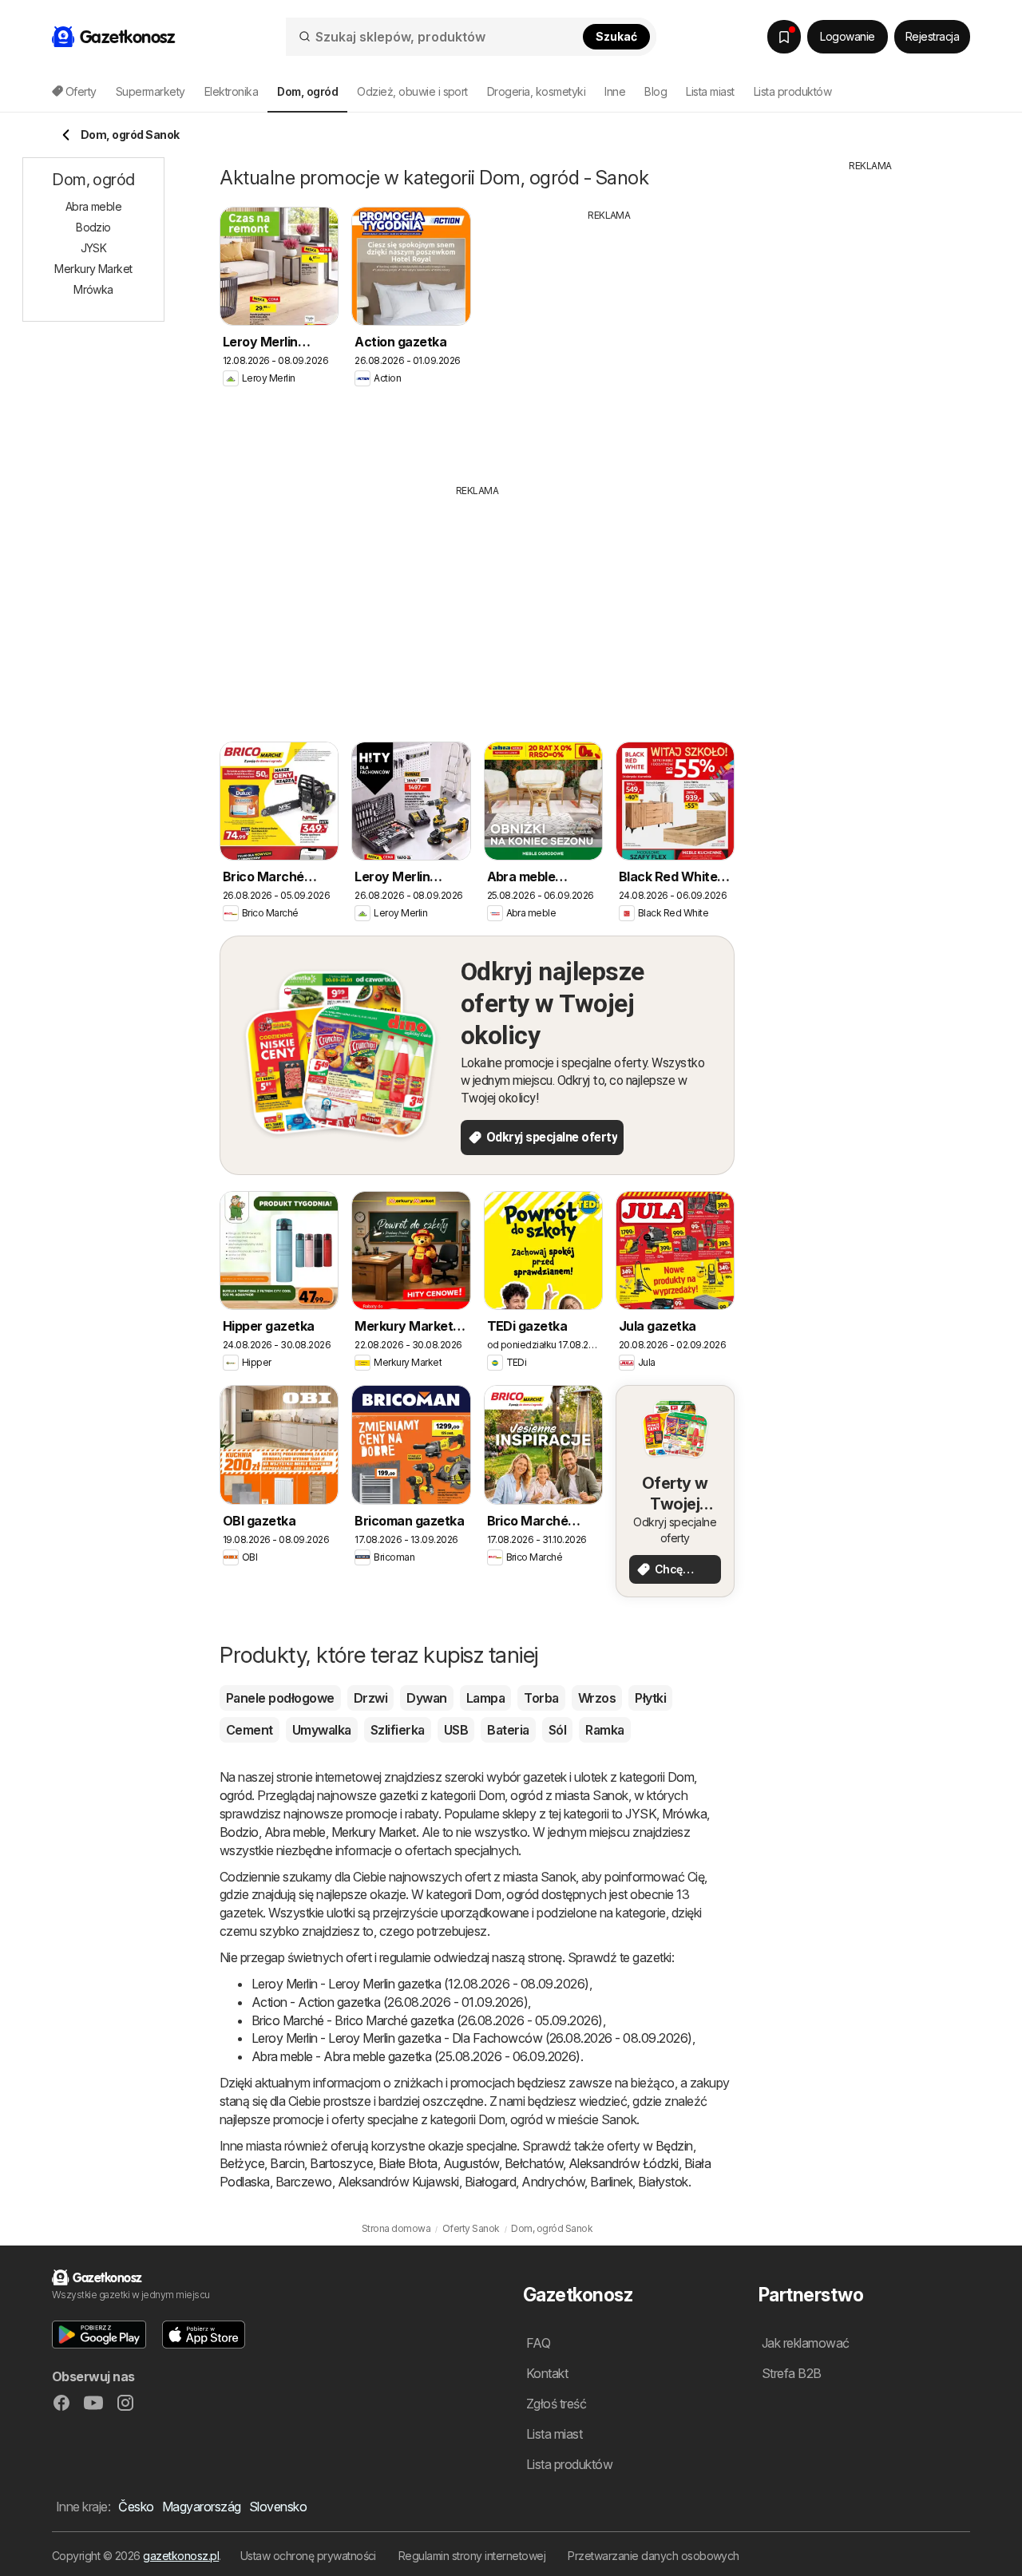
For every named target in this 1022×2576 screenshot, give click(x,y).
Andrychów (553, 2182)
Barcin (287, 2163)
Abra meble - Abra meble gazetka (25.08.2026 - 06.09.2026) (416, 2056)
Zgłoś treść (556, 2404)
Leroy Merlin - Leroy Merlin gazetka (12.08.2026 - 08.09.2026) (420, 1984)
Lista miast (710, 91)
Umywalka (322, 1730)
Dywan (426, 1698)
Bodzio (239, 1832)
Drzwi (370, 1698)
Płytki (650, 1698)
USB (456, 1730)
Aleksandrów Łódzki (624, 2163)
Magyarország (202, 2507)
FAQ (538, 2343)
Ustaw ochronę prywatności (308, 2556)
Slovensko (278, 2507)
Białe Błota (408, 2163)
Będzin (674, 2146)
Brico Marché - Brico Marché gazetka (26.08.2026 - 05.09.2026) (427, 2020)
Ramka (604, 1730)
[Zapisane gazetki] (784, 37)
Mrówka (684, 1814)
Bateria (508, 1730)
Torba (541, 1698)
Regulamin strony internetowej (472, 2556)
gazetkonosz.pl (181, 2556)
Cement (250, 1730)
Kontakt (547, 2373)
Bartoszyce (341, 2163)
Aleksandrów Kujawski (398, 2182)
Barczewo (304, 2182)
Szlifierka (398, 1730)
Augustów (471, 2163)
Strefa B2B (792, 2373)
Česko (136, 2507)
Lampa (485, 1698)
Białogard (490, 2182)
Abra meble (295, 1832)
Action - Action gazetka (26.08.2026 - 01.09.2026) (390, 2002)
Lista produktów (792, 91)
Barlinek (611, 2182)
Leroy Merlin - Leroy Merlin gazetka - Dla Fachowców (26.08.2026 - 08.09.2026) (472, 2038)
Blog (656, 91)
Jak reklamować (806, 2343)
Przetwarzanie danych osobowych (654, 2556)
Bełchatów (534, 2163)
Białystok (663, 2182)
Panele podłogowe (280, 1698)
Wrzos (597, 1698)
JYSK (641, 1814)
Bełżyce (242, 2163)
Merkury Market (374, 1832)
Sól (557, 1730)
